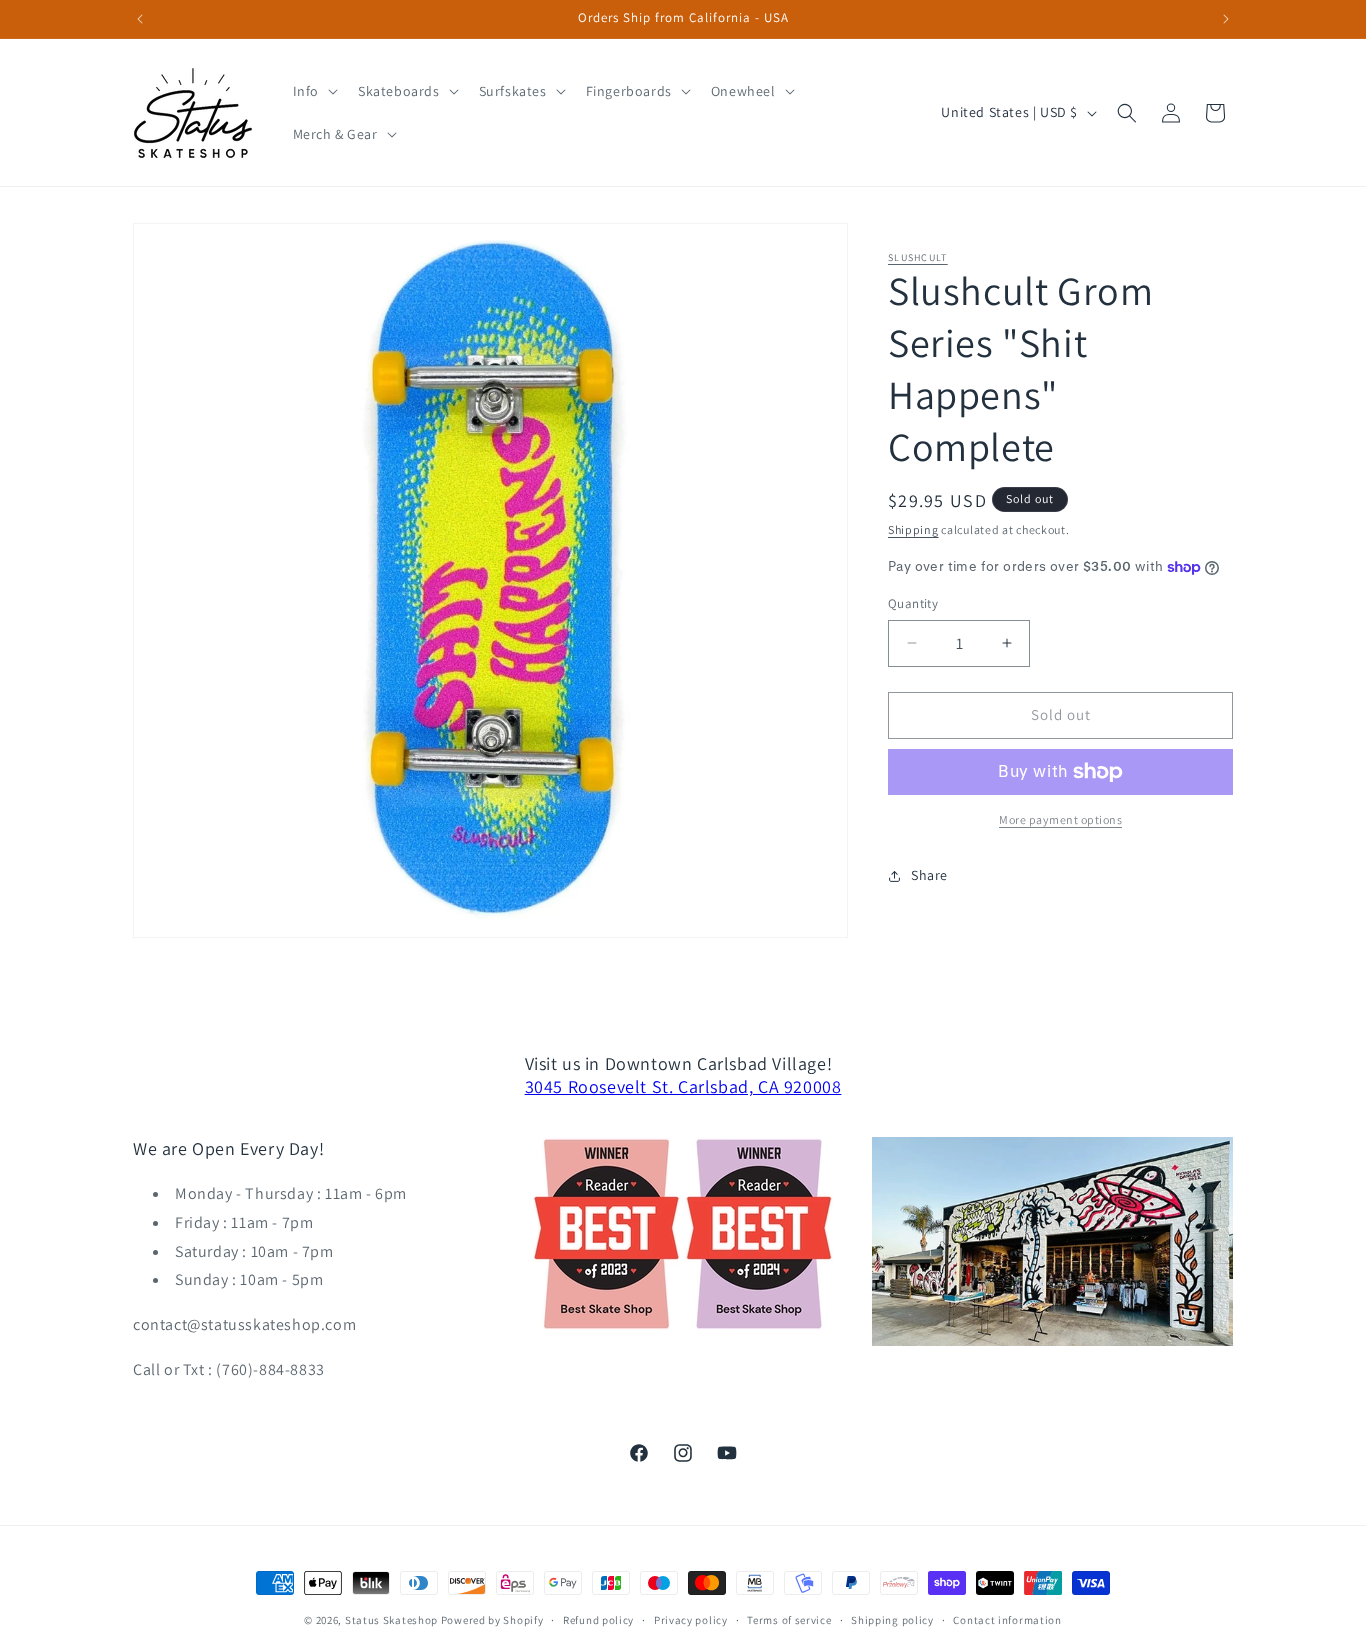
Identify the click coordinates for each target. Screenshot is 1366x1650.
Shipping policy (892, 1620)
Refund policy (598, 1620)
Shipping (913, 529)
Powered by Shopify (492, 1620)
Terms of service (789, 1620)
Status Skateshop (391, 1620)
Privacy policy (691, 1620)
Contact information (1007, 1620)
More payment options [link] (1060, 819)
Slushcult (918, 257)
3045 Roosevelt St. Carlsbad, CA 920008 (683, 1086)
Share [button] (929, 875)
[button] (313, 91)
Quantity (913, 603)
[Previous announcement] (140, 19)
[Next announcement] (1226, 19)
